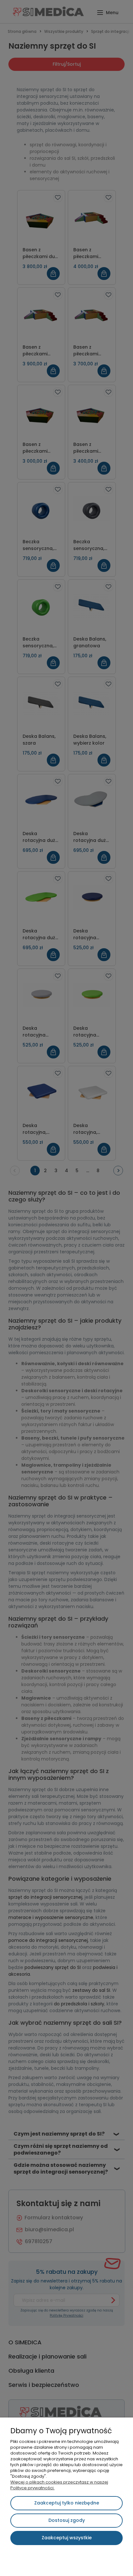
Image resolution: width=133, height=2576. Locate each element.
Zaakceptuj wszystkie (67, 2538)
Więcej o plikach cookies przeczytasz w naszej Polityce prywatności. (59, 2485)
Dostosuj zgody (67, 2520)
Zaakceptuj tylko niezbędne (67, 2503)
